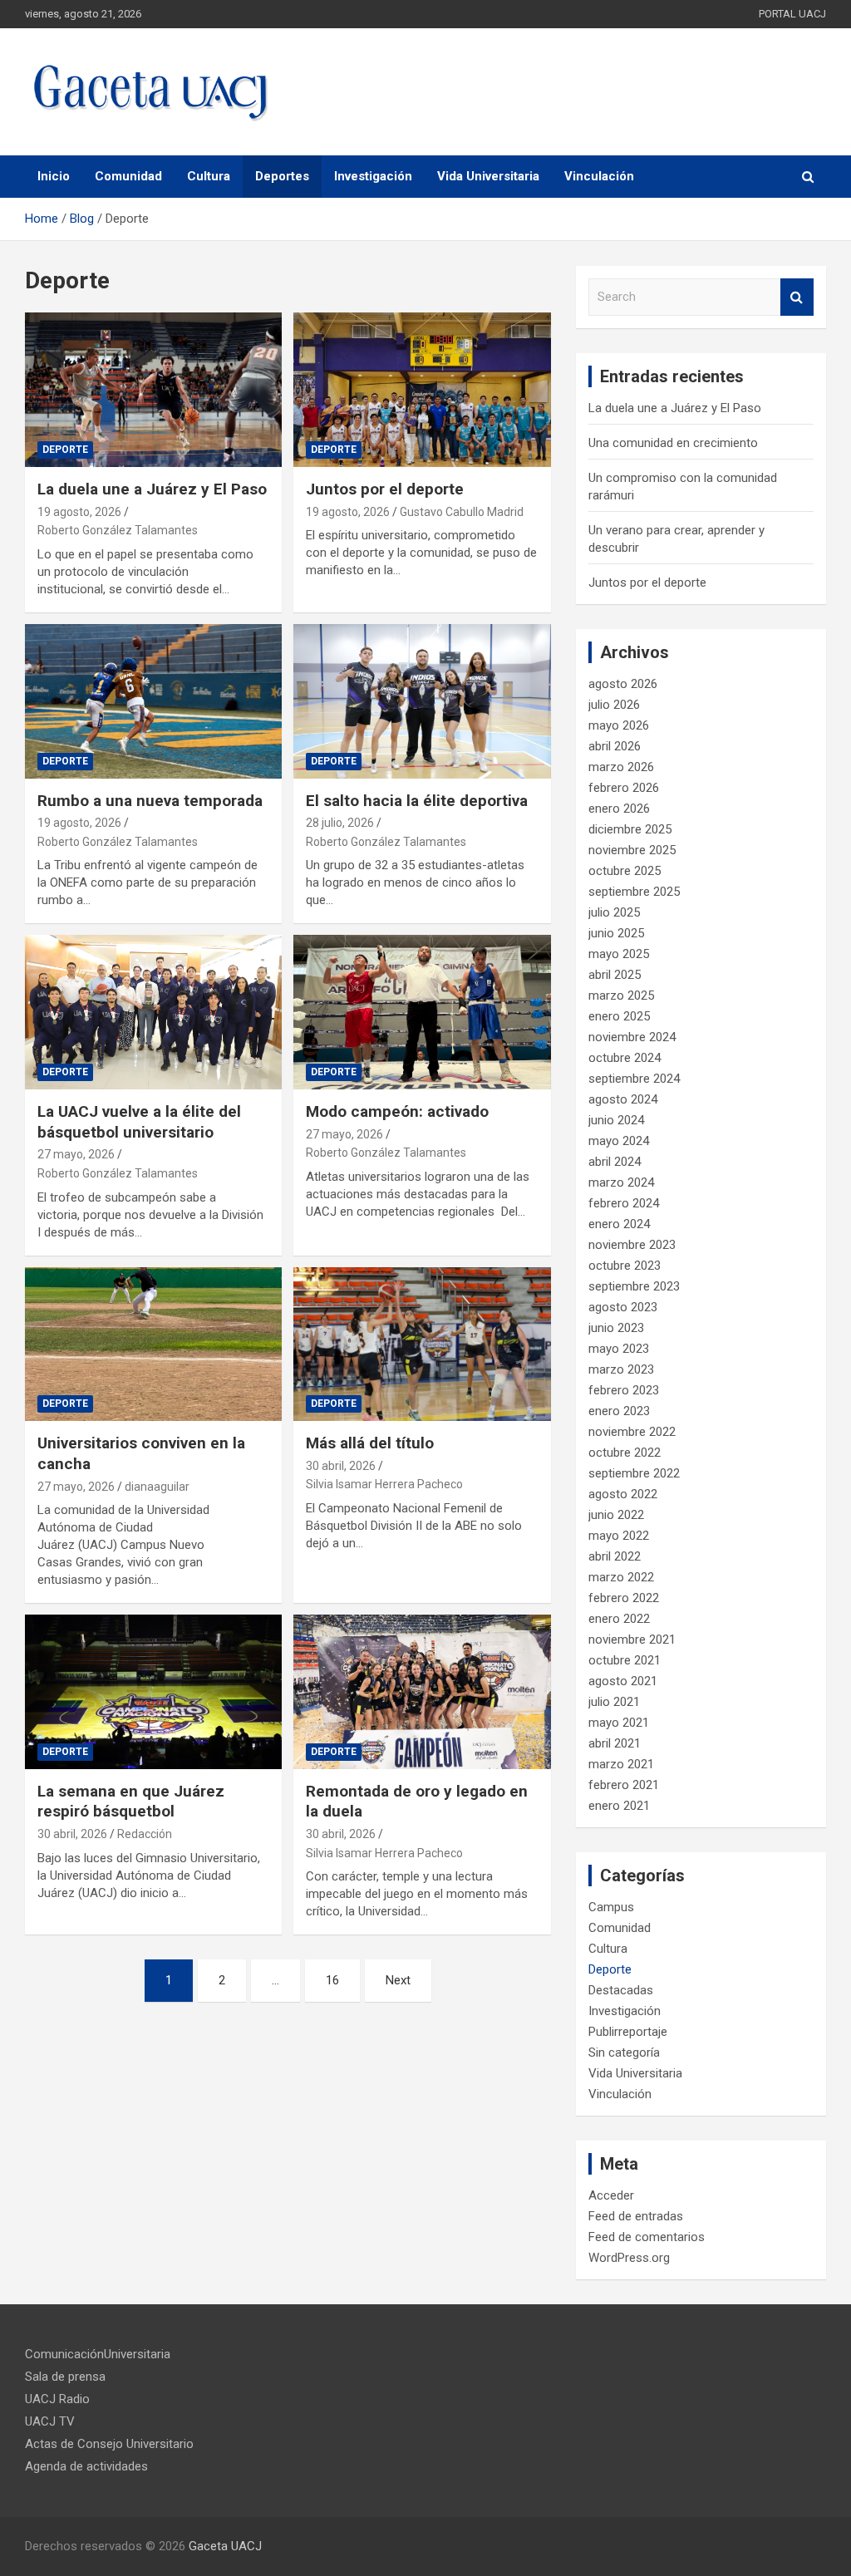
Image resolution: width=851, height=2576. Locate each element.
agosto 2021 (623, 1681)
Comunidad (128, 176)
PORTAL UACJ (792, 14)
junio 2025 (616, 933)
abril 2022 (615, 1556)
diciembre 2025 (630, 829)
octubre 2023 (625, 1266)
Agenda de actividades (86, 2466)
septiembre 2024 (634, 1079)
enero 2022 (619, 1619)
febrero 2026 (624, 788)
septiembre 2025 (634, 892)
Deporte (65, 450)
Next (398, 1980)
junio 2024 (616, 1120)
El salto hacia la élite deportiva (417, 801)
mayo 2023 (619, 1349)
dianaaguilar (157, 1487)
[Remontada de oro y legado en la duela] (422, 1692)
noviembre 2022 (632, 1432)
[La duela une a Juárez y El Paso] (153, 390)
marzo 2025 (621, 995)
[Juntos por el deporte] (422, 390)
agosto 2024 (623, 1099)
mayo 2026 (619, 725)
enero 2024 (619, 1224)
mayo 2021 (619, 1723)
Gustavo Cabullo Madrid (462, 512)
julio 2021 (614, 1702)
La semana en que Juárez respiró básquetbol (131, 1802)
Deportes (282, 176)
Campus (611, 1907)
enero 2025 (619, 1016)
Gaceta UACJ (225, 2546)
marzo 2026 (621, 767)
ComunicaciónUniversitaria (98, 2354)
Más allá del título (370, 1443)
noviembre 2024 (632, 1037)
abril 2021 (615, 1743)
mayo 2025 (619, 954)
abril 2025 (615, 975)
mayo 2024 (619, 1141)
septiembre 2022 (634, 1473)
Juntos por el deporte (385, 489)
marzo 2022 (621, 1577)
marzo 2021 (621, 1764)
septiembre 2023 (634, 1286)
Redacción (145, 1834)
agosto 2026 (623, 684)
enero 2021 (619, 1806)
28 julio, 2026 (340, 823)
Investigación (373, 176)
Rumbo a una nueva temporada (150, 801)
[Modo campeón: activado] (422, 1013)
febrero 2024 (624, 1203)
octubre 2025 (625, 871)
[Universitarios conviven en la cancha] (153, 1344)
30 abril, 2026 (341, 1466)
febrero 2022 (624, 1598)
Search (797, 297)
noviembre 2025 (632, 850)
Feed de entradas (636, 2216)
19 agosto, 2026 (79, 512)
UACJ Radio (57, 2399)
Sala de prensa (65, 2377)
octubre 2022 (625, 1453)
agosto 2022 (623, 1494)
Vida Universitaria (488, 176)
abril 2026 (615, 746)
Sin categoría (624, 2052)
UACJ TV (50, 2421)
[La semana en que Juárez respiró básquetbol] (153, 1692)
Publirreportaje (628, 2032)
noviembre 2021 (632, 1639)
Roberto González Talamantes (118, 530)
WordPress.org (629, 2258)
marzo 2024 (621, 1182)
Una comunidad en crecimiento (673, 443)
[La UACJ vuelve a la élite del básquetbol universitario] (153, 1013)
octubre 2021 (625, 1660)
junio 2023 (616, 1328)
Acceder (611, 2195)
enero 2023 (619, 1411)
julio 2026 (614, 705)
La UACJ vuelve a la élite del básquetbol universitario (139, 1122)
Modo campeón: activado (397, 1111)
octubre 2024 (625, 1058)
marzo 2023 (621, 1369)
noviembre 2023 (632, 1245)
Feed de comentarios (647, 2237)
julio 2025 (614, 912)
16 (332, 1980)
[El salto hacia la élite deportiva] (422, 701)
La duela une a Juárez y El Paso (152, 489)
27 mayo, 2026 (76, 1154)
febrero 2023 (624, 1390)
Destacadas (621, 1990)
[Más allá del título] (422, 1344)
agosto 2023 (623, 1307)
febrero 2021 (624, 1785)
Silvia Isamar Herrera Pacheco (384, 1484)
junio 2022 (616, 1515)
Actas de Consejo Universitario (109, 2444)
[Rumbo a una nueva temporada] (153, 701)
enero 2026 (619, 809)
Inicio (54, 176)
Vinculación (599, 176)
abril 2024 (615, 1162)
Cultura (209, 176)
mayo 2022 (619, 1536)
